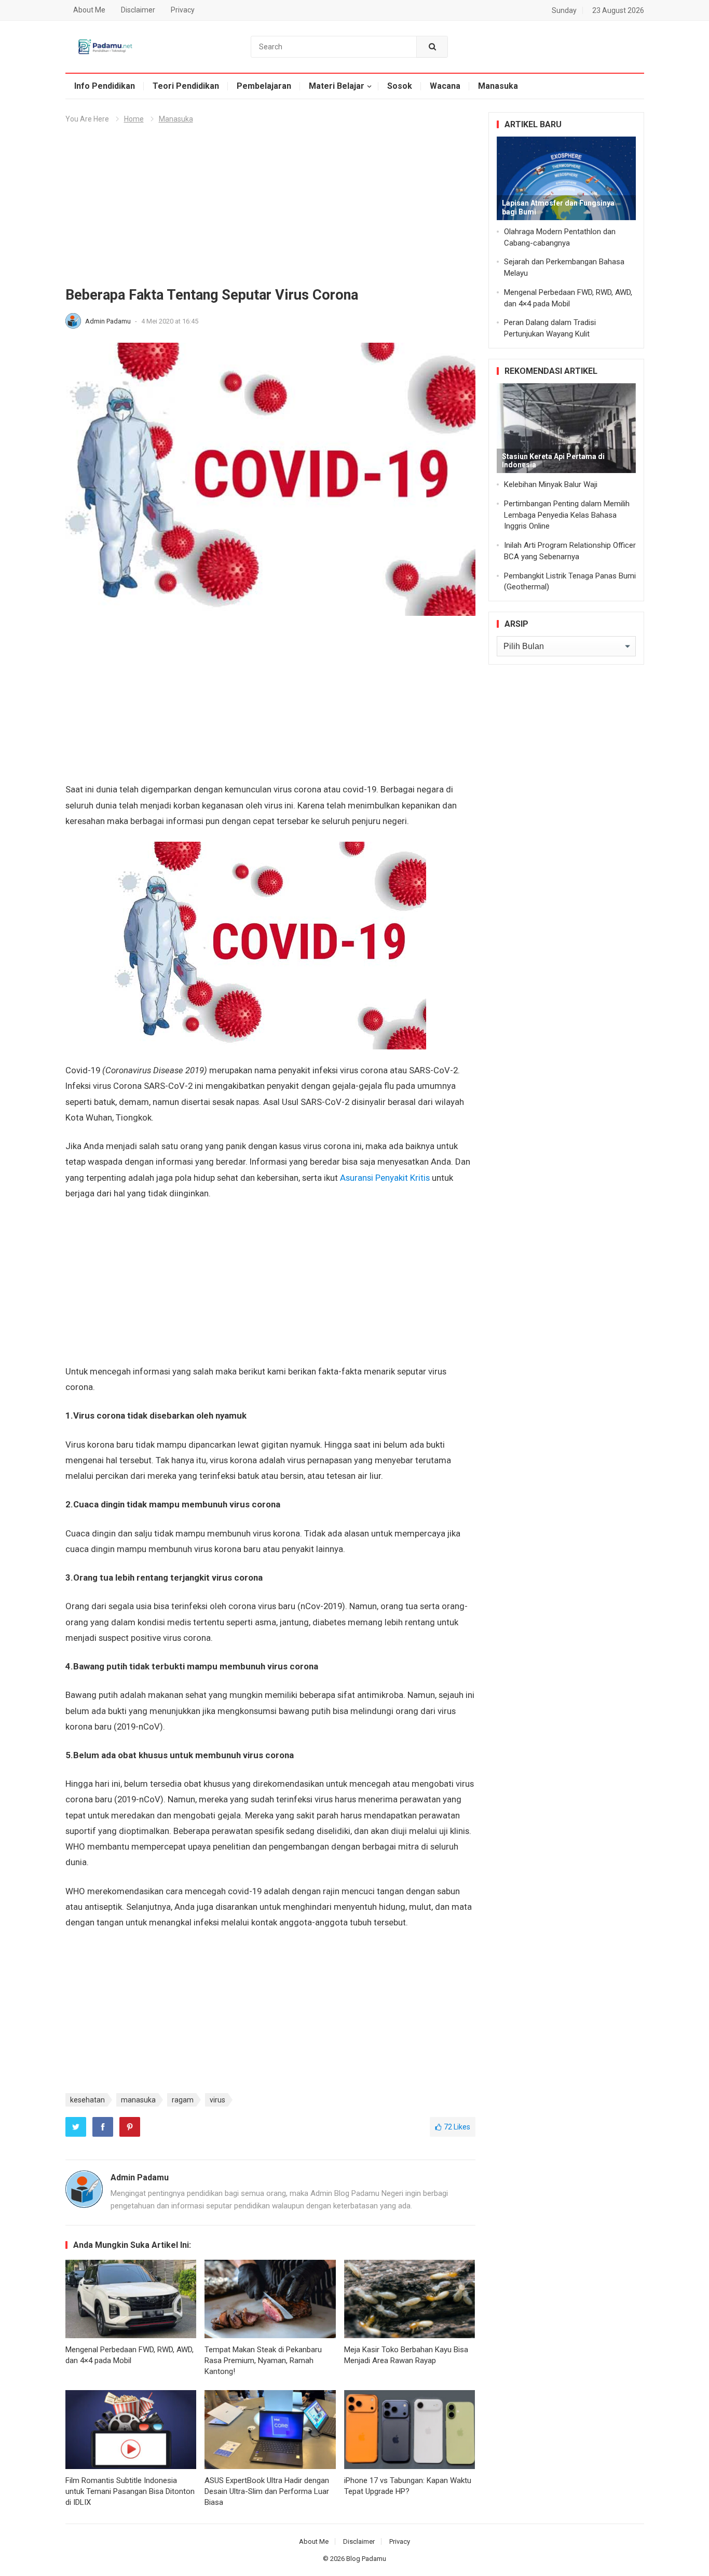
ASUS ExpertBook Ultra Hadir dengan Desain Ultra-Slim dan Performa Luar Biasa (267, 2491)
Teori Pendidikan (186, 86)
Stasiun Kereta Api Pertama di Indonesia (553, 461)
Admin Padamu (109, 321)
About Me (89, 10)
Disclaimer (138, 10)
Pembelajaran (264, 86)
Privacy (183, 10)
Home (134, 119)
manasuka (138, 2100)
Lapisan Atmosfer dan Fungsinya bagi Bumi (558, 207)
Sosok (400, 86)
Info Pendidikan (105, 86)
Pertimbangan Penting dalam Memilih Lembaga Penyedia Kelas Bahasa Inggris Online (567, 515)
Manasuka (498, 86)
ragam (183, 2100)
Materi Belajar (337, 86)
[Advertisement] (270, 209)
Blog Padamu (366, 2559)
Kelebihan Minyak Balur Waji (551, 484)
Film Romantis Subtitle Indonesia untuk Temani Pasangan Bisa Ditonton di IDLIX (130, 2491)
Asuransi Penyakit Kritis (385, 1178)
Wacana (445, 86)
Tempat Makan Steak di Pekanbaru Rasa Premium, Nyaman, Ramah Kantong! (263, 2361)
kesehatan (87, 2100)
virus (217, 2100)
